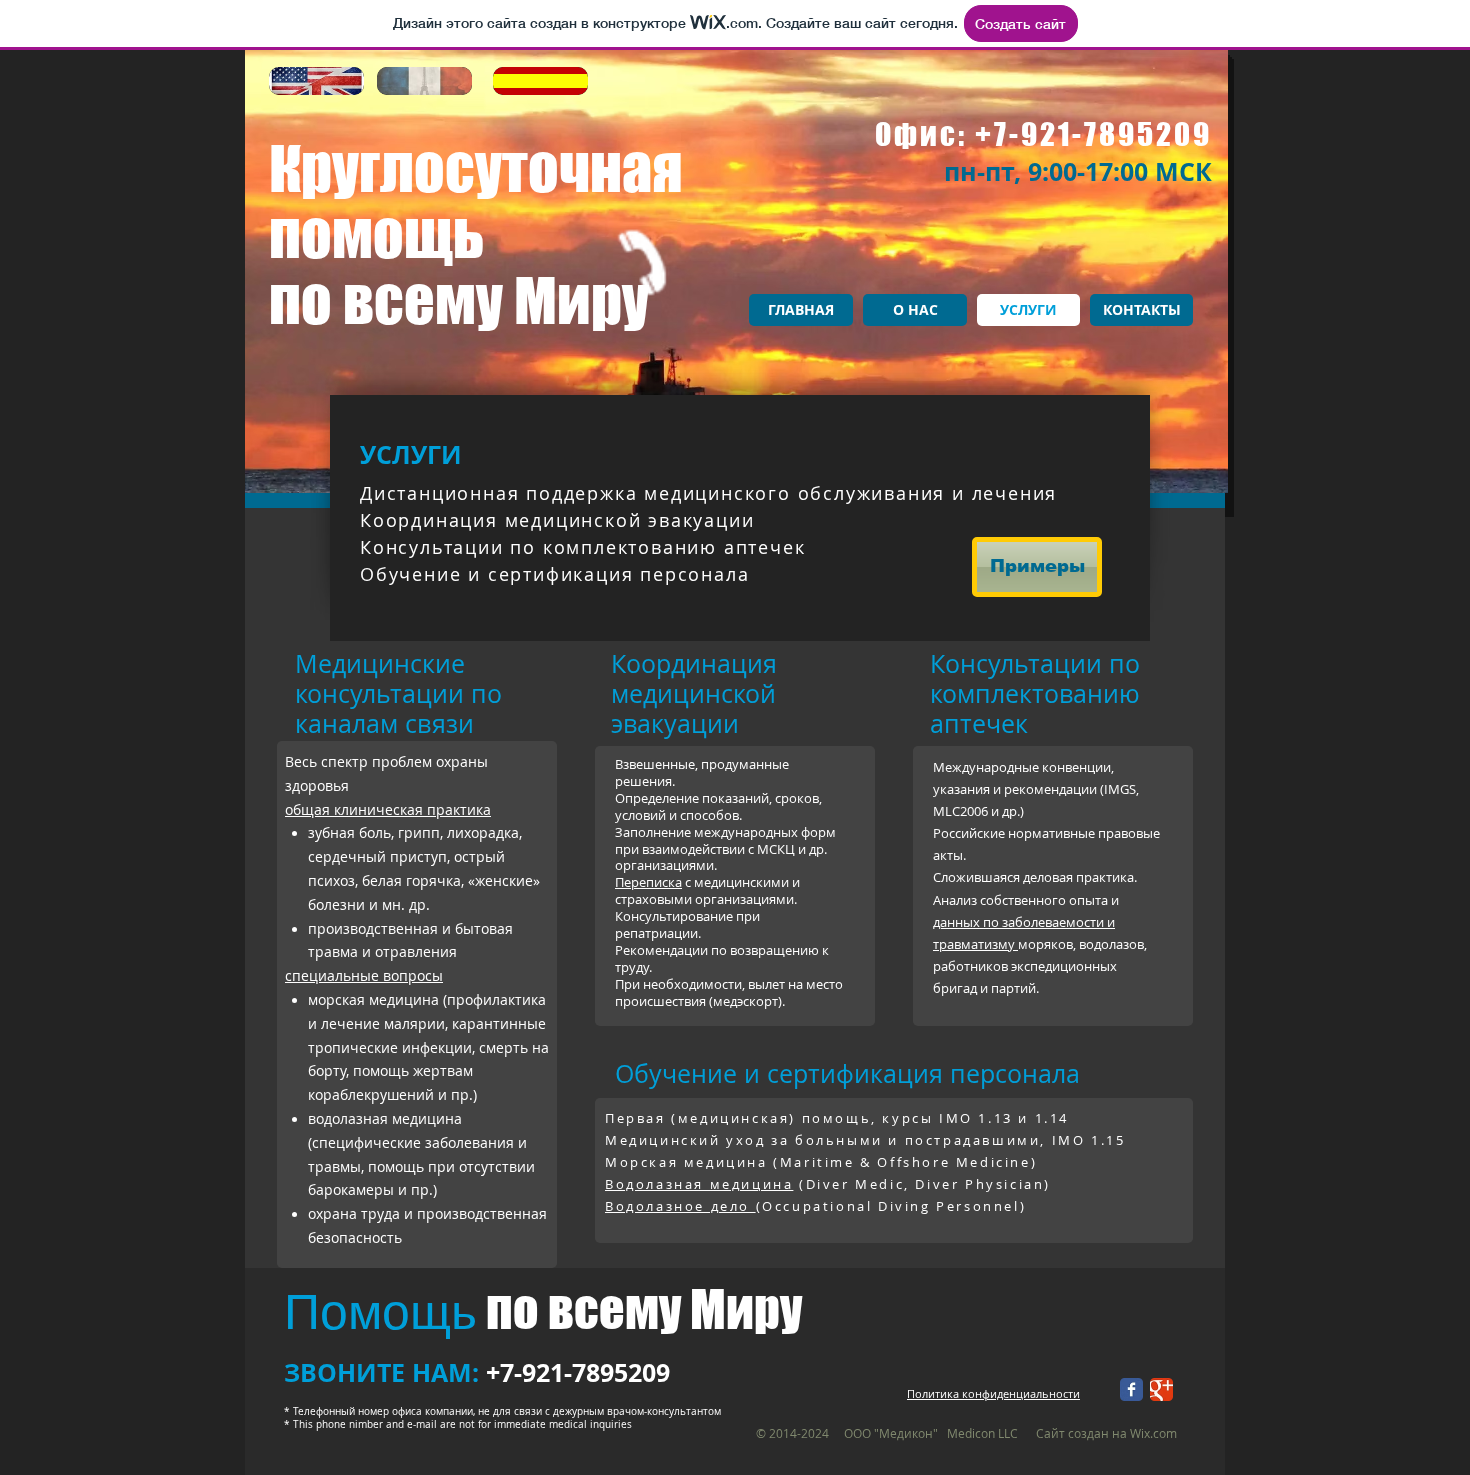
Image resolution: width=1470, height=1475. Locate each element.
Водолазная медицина (699, 1184)
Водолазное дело (680, 1206)
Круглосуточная (476, 168)
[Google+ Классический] (1161, 1389)
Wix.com (1153, 1433)
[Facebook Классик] (1131, 1389)
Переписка (648, 882)
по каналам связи (398, 708)
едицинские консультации (380, 678)
